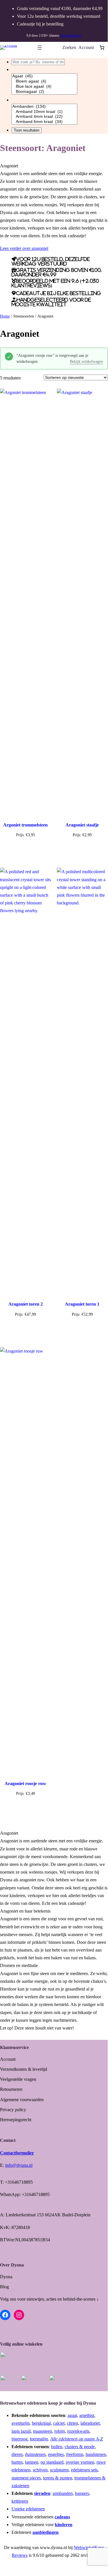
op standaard (52, 2462)
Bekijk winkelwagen (86, 362)
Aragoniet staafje (82, 825)
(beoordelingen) (71, 36)
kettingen (20, 2501)
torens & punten (58, 2478)
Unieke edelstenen (28, 2509)
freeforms (75, 2454)
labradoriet (90, 2423)
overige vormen (80, 2462)
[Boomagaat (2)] (44, 92)
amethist (87, 2415)
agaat (72, 2415)
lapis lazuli (21, 2431)
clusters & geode (80, 2447)
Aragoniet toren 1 (82, 1304)
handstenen (96, 2454)
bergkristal (41, 2423)
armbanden (63, 2493)
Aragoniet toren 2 (26, 1304)
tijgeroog (20, 2439)
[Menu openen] (40, 48)
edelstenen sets (84, 2470)
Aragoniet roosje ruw (25, 1783)
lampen (32, 2462)
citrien (73, 2423)
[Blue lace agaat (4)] (44, 87)
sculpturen (59, 2470)
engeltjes (56, 2454)
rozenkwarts (78, 2431)
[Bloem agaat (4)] (44, 81)
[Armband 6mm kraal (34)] (44, 122)
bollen (57, 2447)
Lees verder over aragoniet (24, 248)
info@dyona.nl (19, 2165)
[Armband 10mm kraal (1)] (44, 112)
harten (17, 2462)
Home (5, 316)
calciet (59, 2423)
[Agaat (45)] (44, 76)
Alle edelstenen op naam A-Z (77, 2439)
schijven (40, 2470)
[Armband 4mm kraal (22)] (44, 117)
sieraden (42, 2493)
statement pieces (26, 2478)
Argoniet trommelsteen (25, 825)
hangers (82, 2493)
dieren (17, 2454)
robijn (60, 2431)
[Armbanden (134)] (44, 107)
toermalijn (39, 2439)
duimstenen (35, 2454)
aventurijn (21, 2423)
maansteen (43, 2431)
